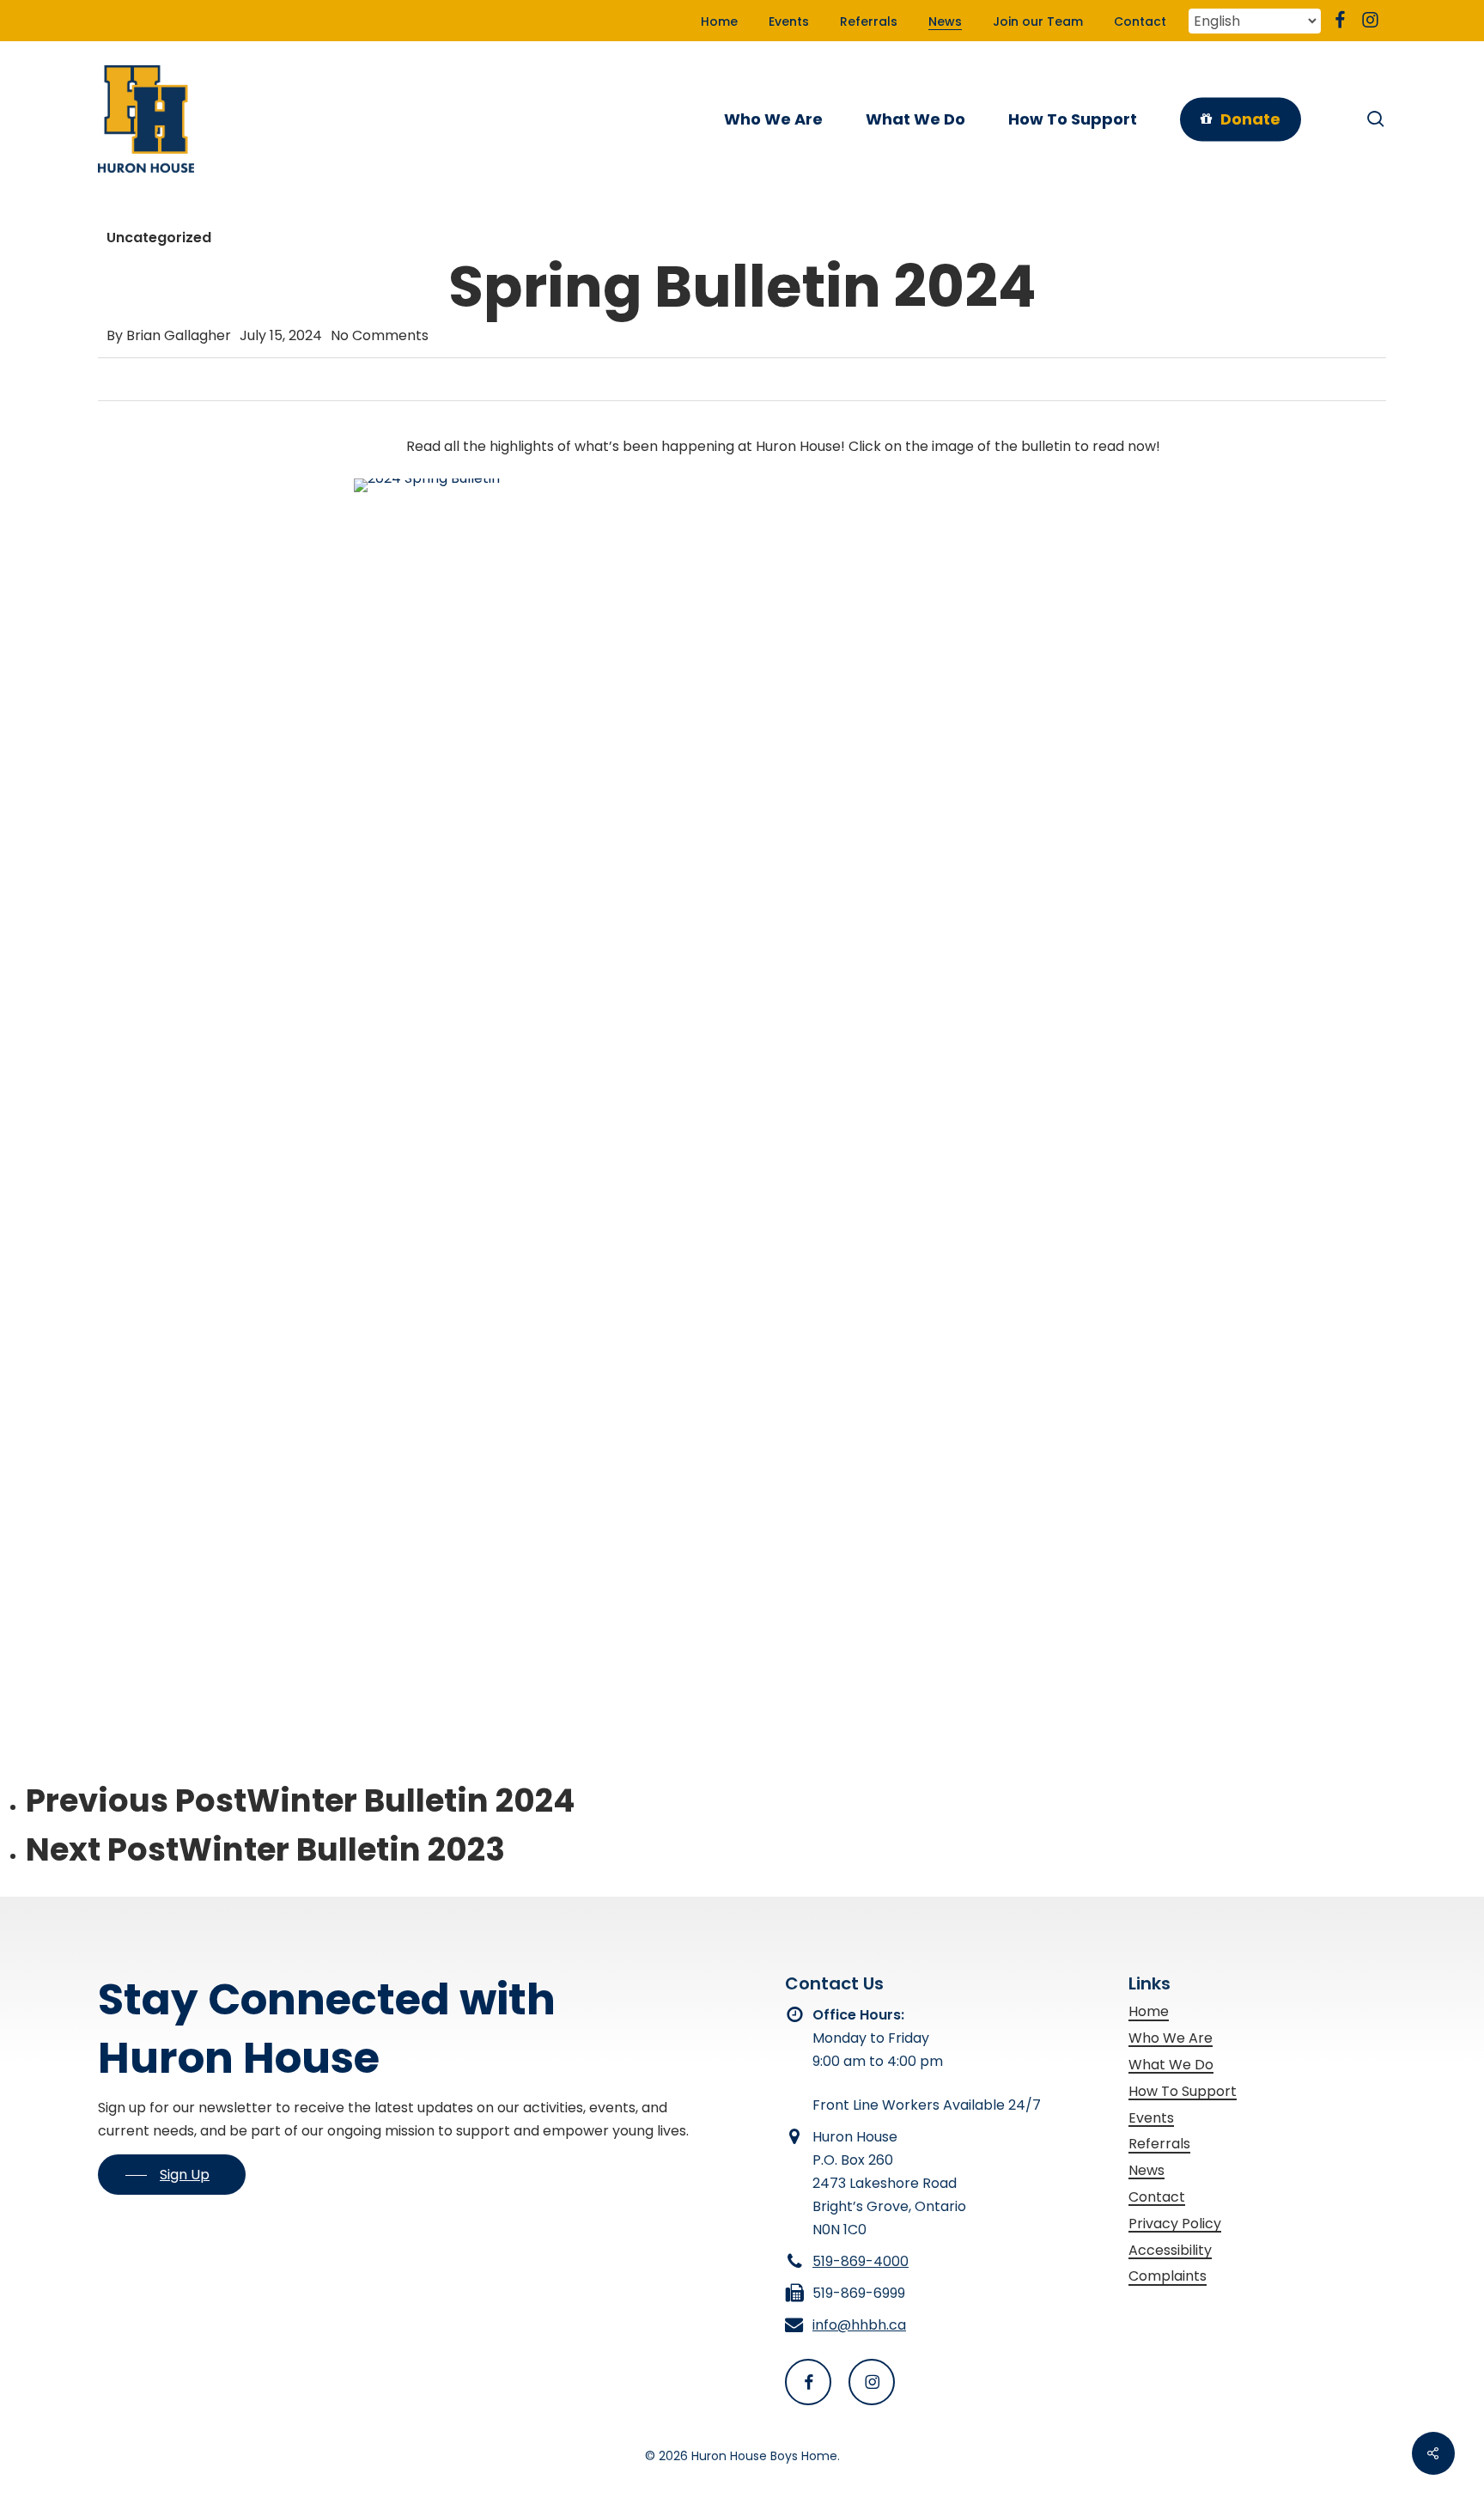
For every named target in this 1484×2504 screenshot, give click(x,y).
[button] (172, 2175)
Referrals (1159, 2144)
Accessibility (1170, 2250)
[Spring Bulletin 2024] (782, 1039)
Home (1149, 2011)
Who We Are (1171, 2038)
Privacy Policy (1175, 2224)
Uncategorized (159, 238)
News (1146, 2170)
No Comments (380, 335)
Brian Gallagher (179, 335)
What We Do (1171, 2065)
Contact (1157, 2197)
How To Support (1183, 2091)
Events (1151, 2118)
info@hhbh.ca (859, 2325)
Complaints (1168, 2276)
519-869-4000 (861, 2261)
